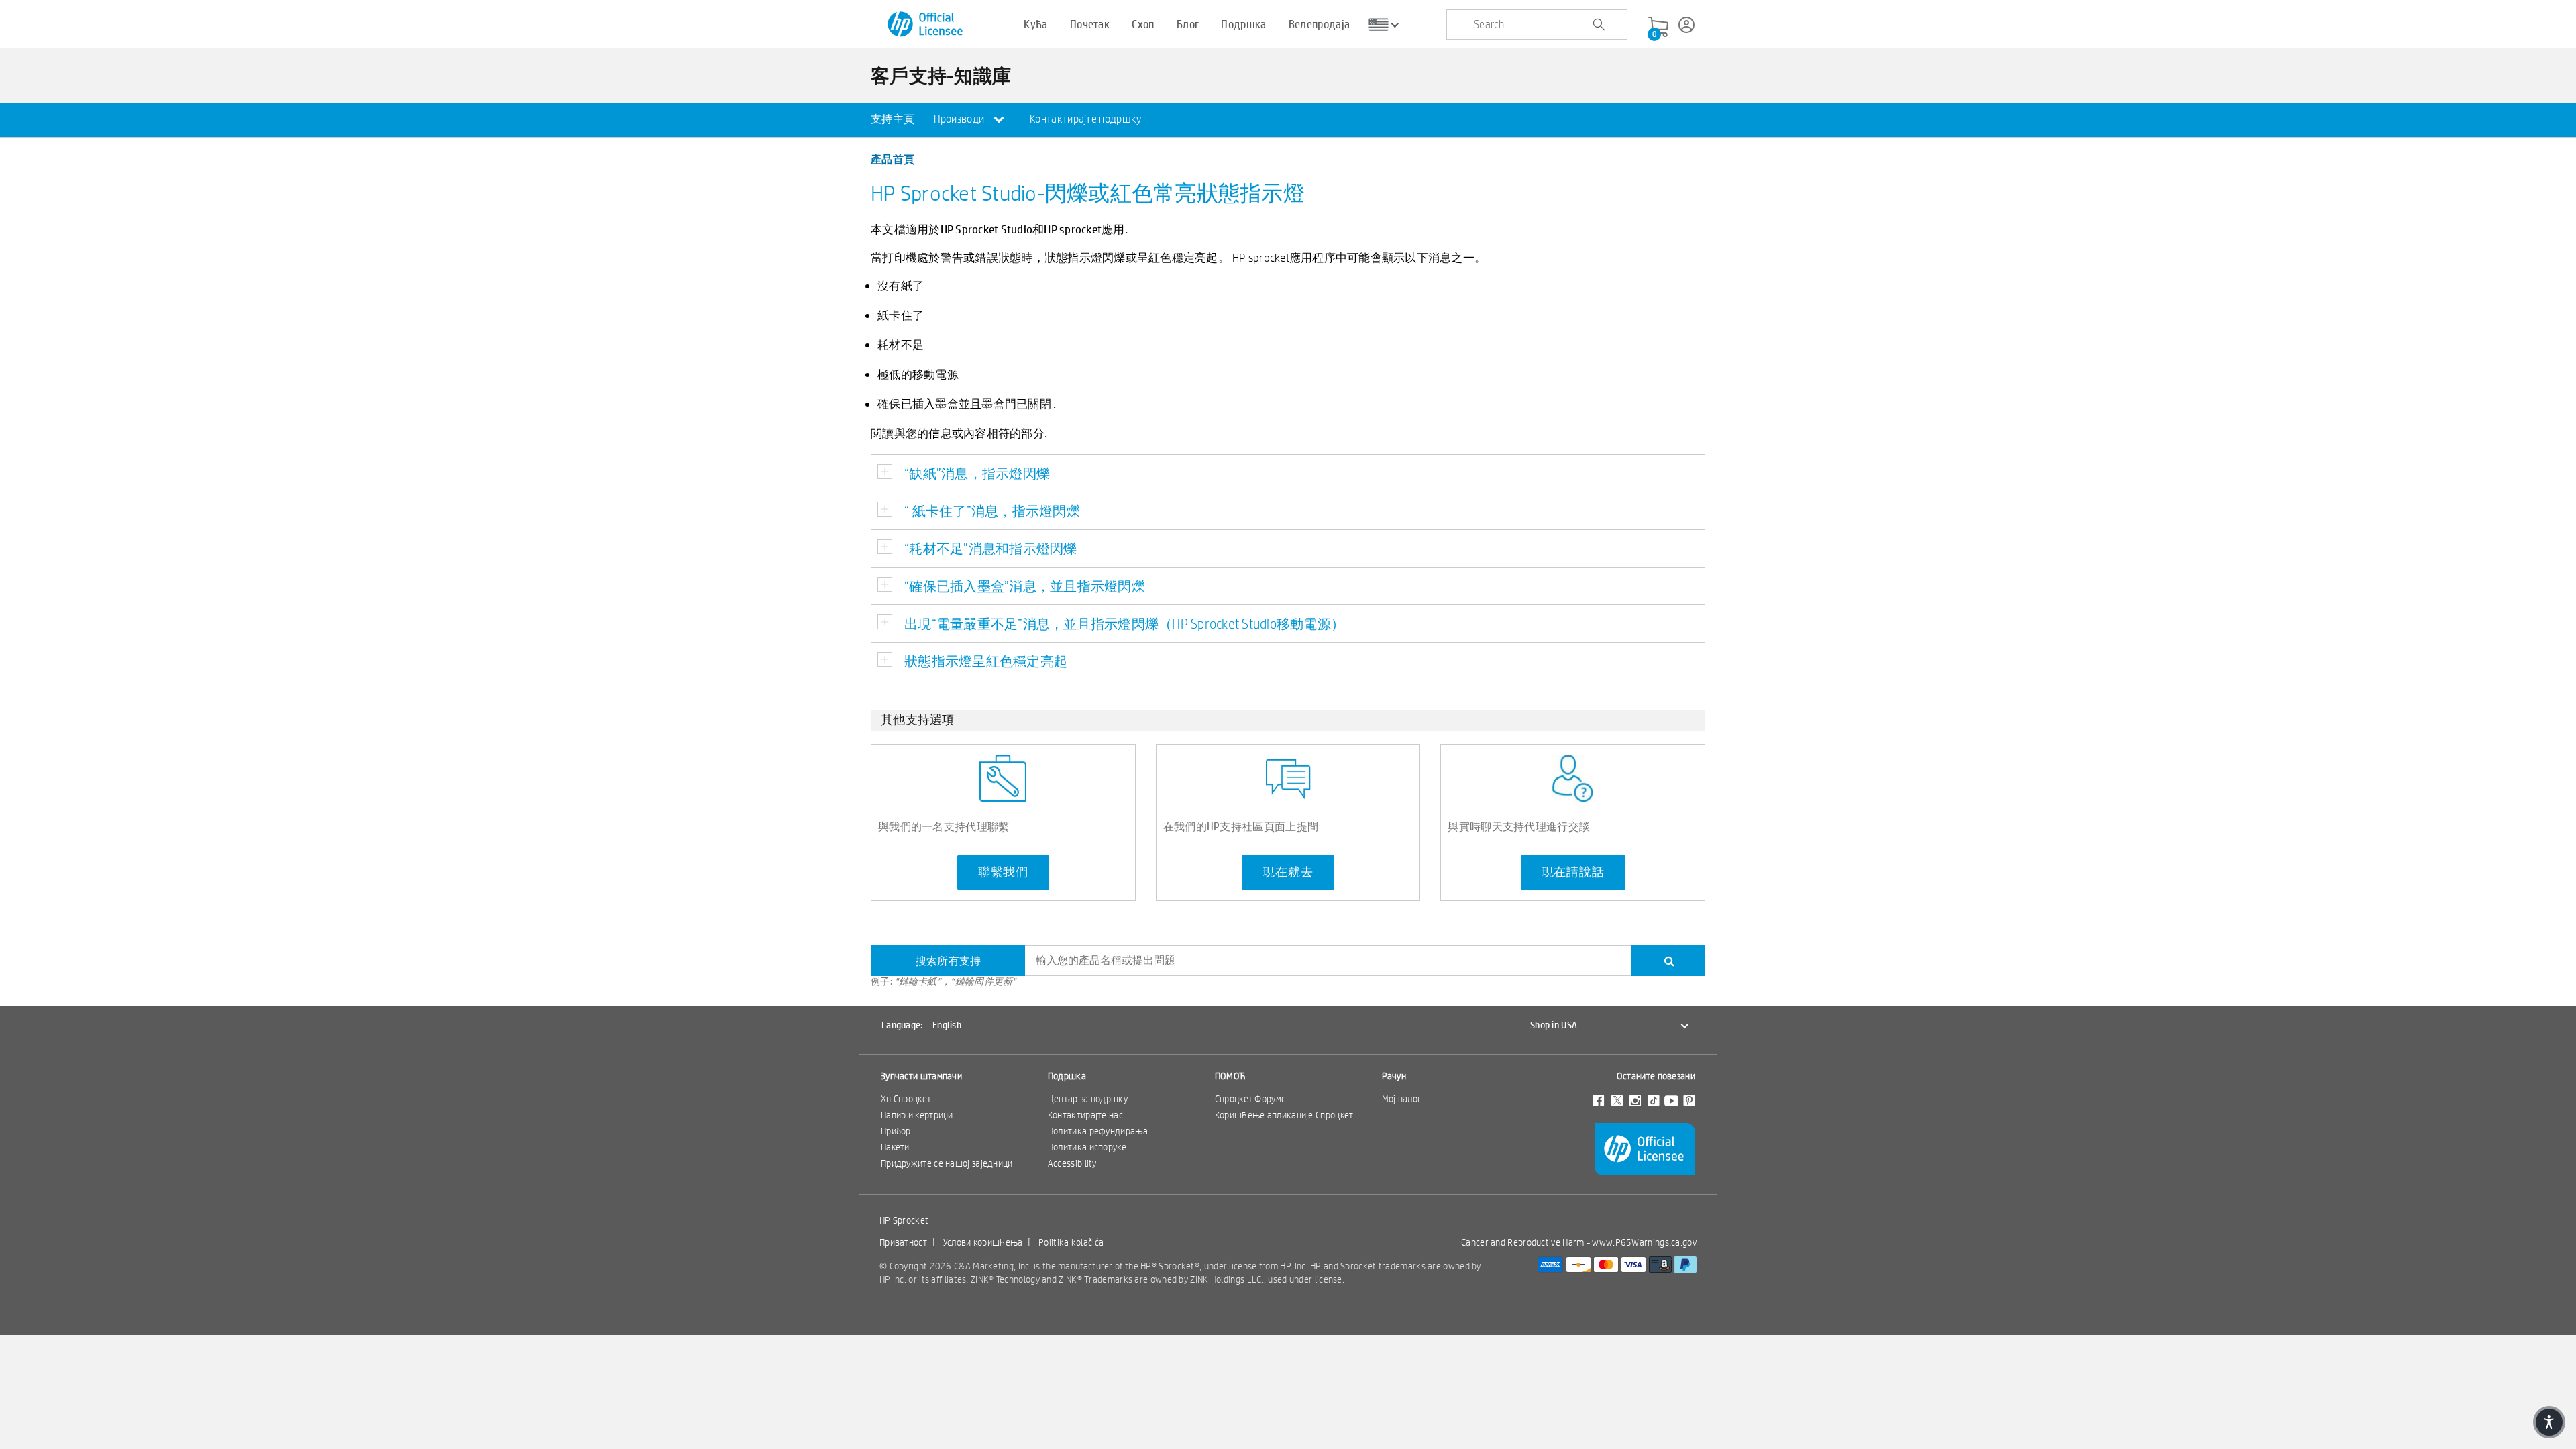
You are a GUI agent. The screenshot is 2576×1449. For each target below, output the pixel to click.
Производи (960, 119)
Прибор (896, 1131)
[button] (2549, 1422)
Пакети (895, 1147)
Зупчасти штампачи (921, 1076)
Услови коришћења (983, 1242)
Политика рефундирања (1098, 1131)
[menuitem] (893, 120)
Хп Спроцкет (906, 1099)
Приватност (903, 1242)
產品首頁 (893, 159)
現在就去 (1288, 872)
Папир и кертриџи (917, 1115)
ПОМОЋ (1231, 1076)
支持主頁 (893, 119)
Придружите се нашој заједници (947, 1163)
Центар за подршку (1088, 1099)
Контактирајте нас (1085, 1115)
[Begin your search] (1599, 25)
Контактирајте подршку (1085, 119)
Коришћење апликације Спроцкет (1284, 1115)
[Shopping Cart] (1658, 28)
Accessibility (1072, 1163)
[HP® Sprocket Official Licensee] (926, 24)
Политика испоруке (1087, 1147)
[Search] (1668, 961)
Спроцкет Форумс (1250, 1099)
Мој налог (1402, 1099)
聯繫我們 (1003, 872)
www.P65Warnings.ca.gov (1644, 1242)
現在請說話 (1573, 872)
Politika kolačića (1071, 1242)
